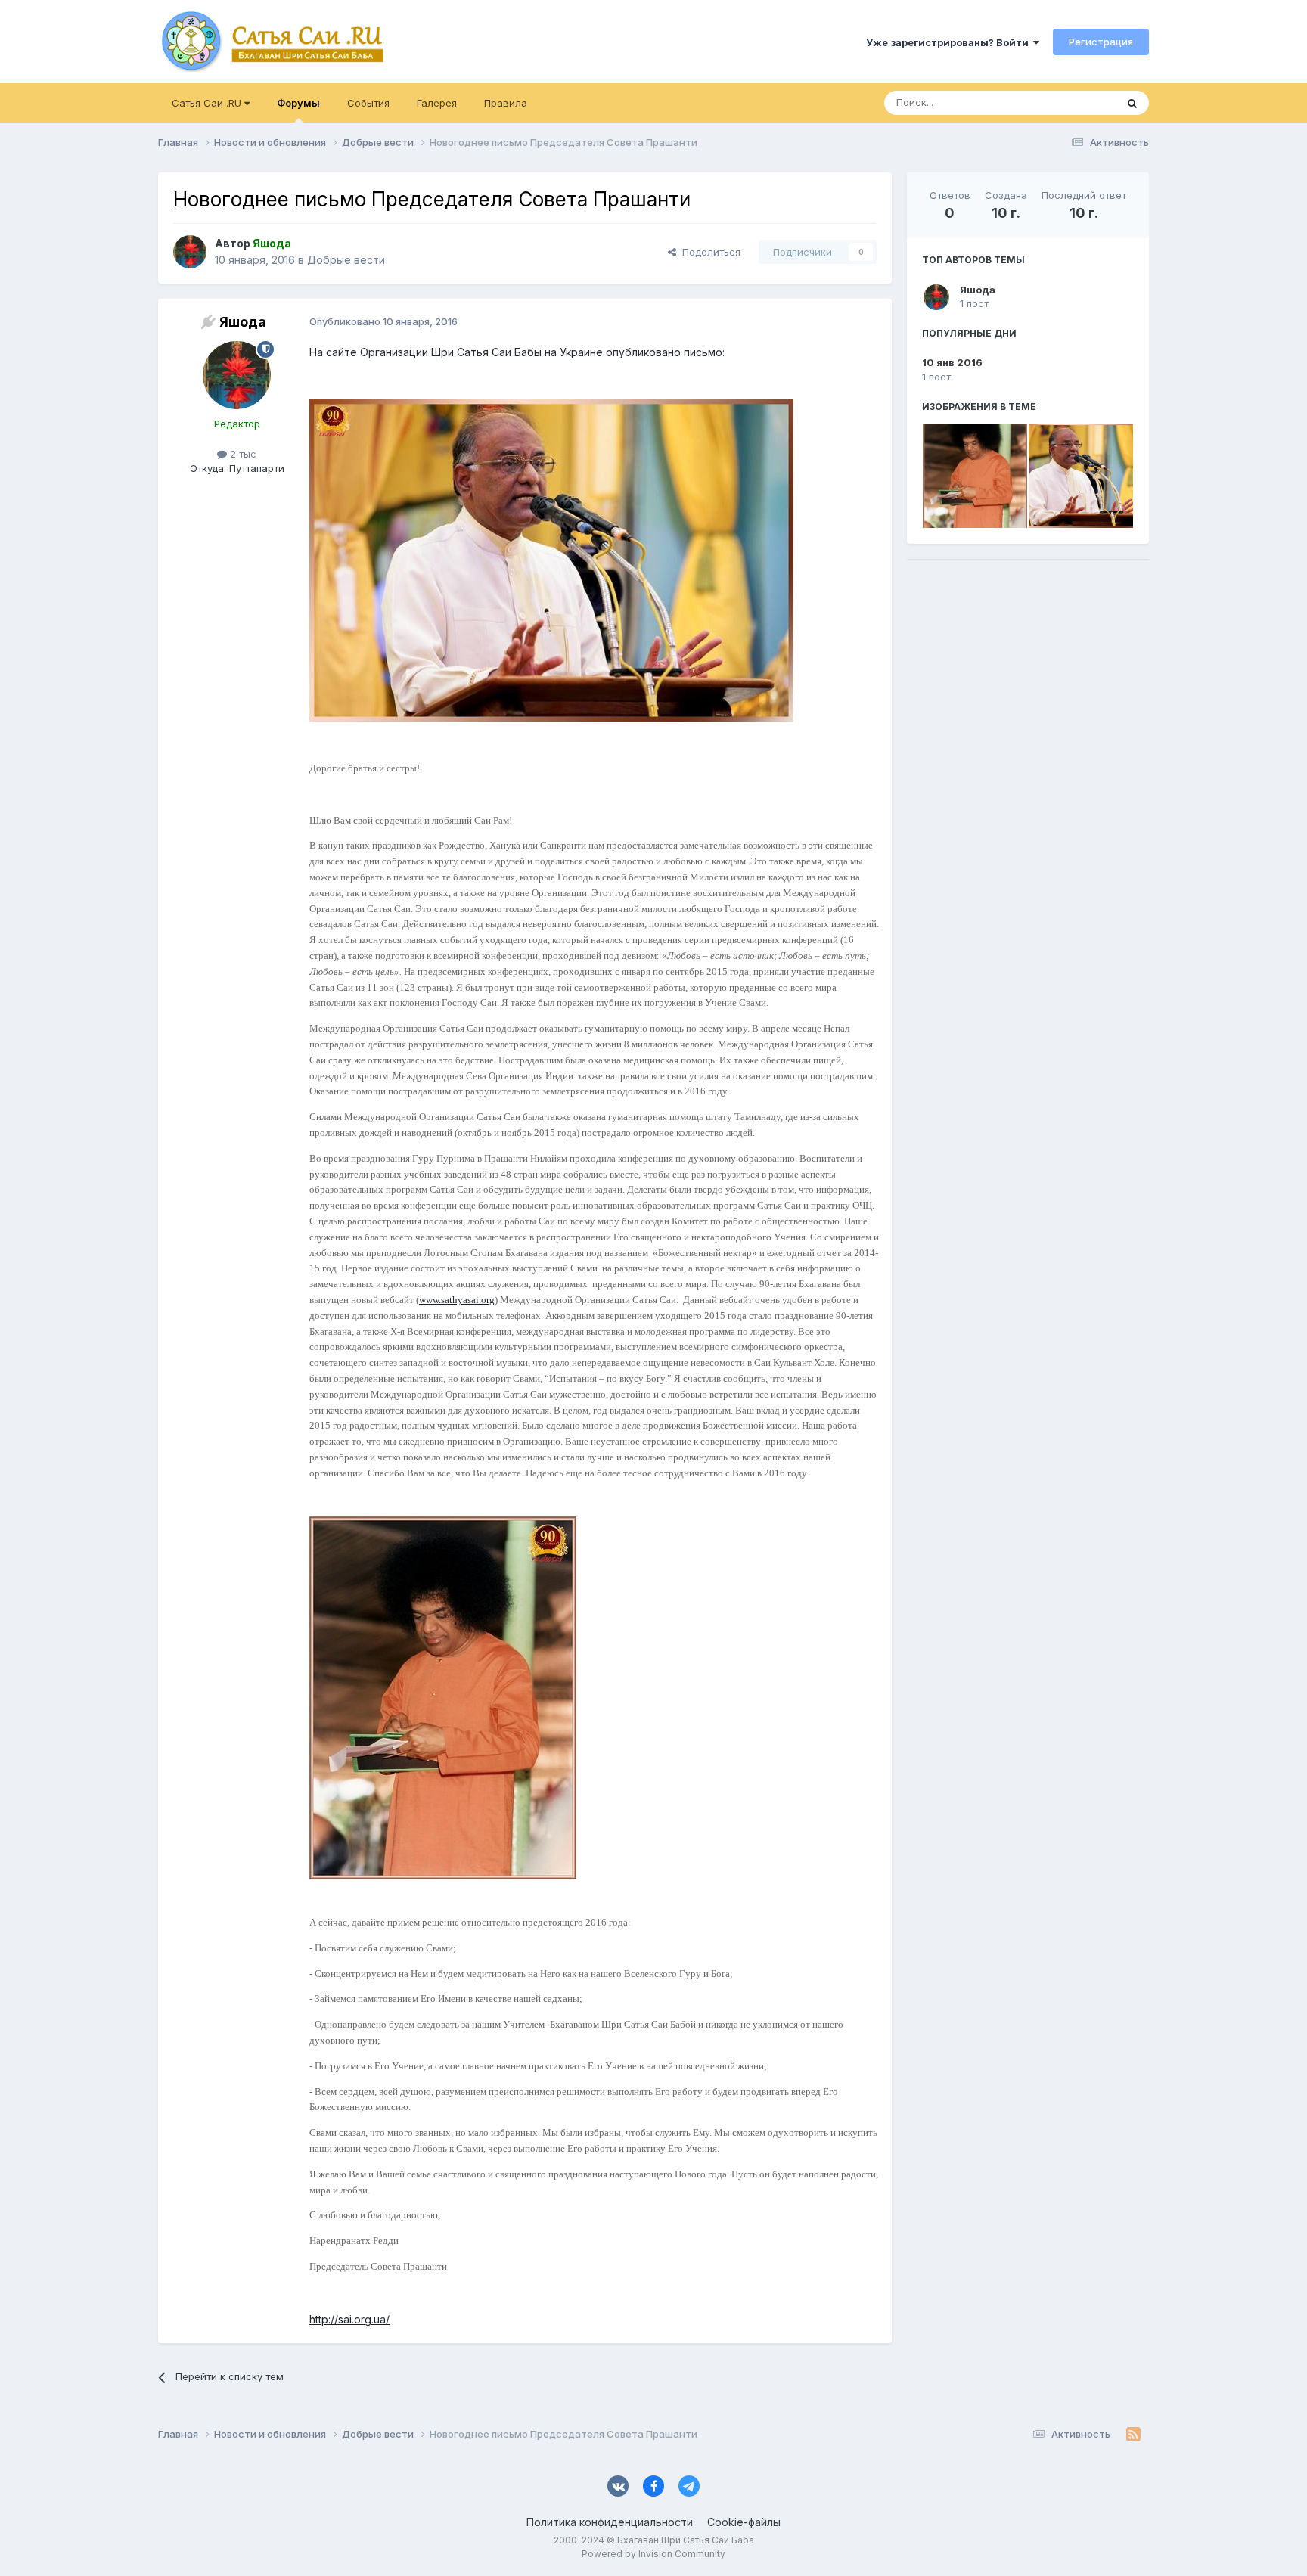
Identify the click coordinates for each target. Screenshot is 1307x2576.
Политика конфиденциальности (610, 2522)
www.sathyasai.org (457, 1300)
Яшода (978, 290)
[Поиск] (1132, 103)
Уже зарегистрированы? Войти (950, 42)
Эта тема (1075, 102)
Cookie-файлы (744, 2522)
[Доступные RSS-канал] (1133, 2434)
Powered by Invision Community (653, 2554)
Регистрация (1101, 42)
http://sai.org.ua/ (349, 2319)
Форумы (298, 103)
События (368, 103)
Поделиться (708, 252)
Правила (506, 103)
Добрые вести (346, 260)
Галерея (437, 103)
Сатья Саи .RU (208, 103)
